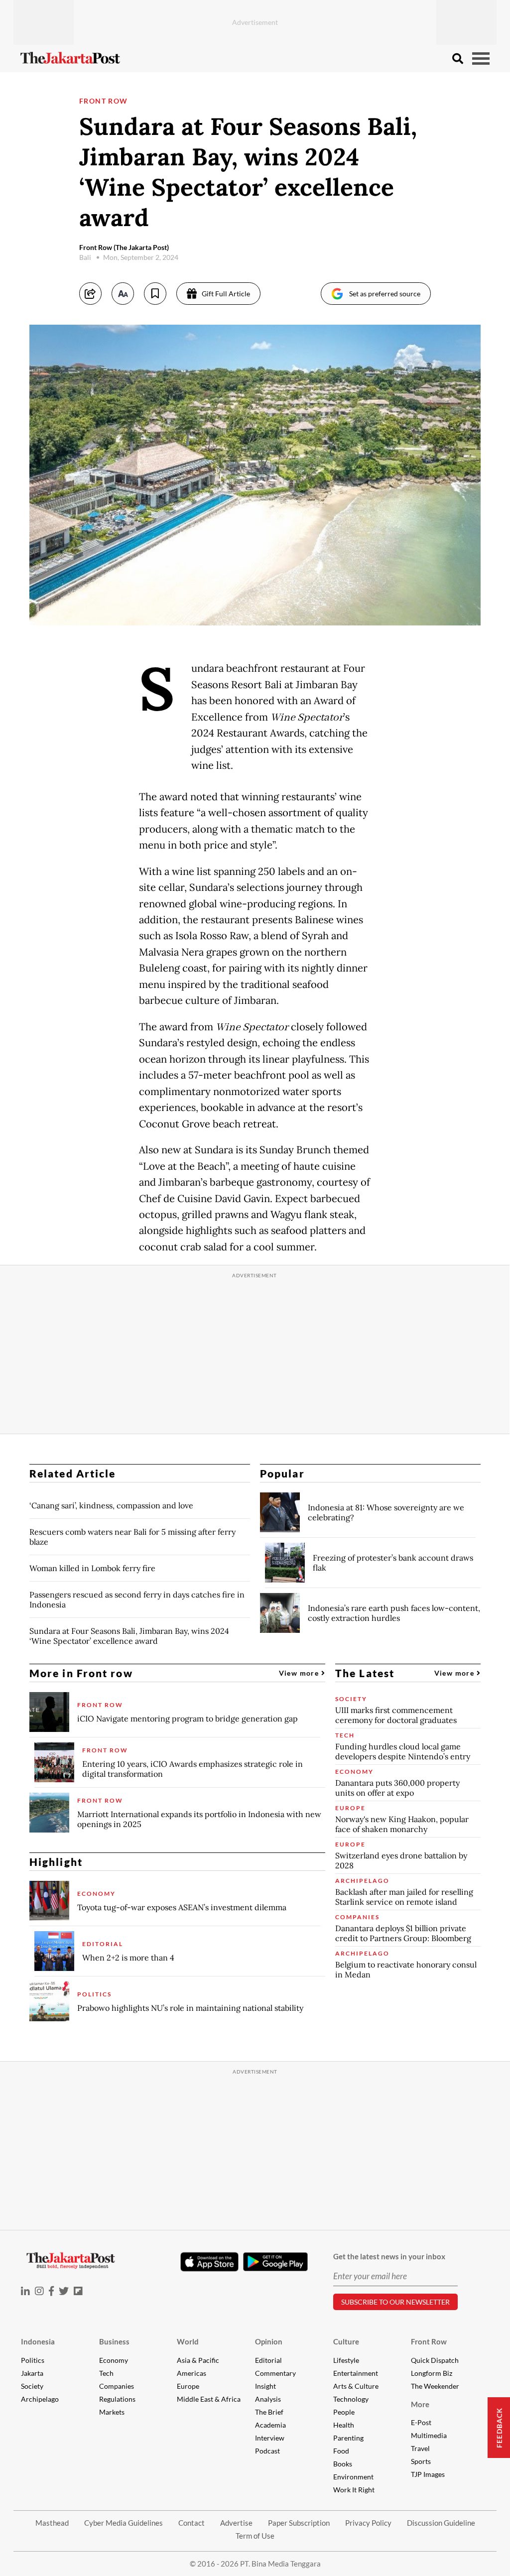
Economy (114, 2360)
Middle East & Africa (209, 2399)
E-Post (421, 2422)
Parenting (348, 2438)
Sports (421, 2461)
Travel (420, 2448)
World (188, 2341)
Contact (191, 2523)
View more (300, 1673)
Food (341, 2451)
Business (114, 2341)
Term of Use (255, 2536)
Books (343, 2464)
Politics (33, 2360)
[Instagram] (39, 2291)
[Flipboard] (78, 2291)
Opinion (269, 2341)
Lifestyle (346, 2360)
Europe (188, 2386)
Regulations (117, 2399)
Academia (270, 2425)
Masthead (52, 2523)
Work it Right (354, 2490)
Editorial (268, 2360)
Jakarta (32, 2373)
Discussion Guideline (441, 2523)
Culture (346, 2341)
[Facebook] (51, 2291)
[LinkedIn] (25, 2291)
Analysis (268, 2399)
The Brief (269, 2412)
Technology (351, 2399)
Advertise (236, 2523)
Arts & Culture (356, 2386)
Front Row (104, 101)
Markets (112, 2412)
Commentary (275, 2373)
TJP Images (428, 2474)
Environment (353, 2477)
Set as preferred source (385, 294)
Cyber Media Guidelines (124, 2523)
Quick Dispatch (435, 2360)
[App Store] (209, 2261)
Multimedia (429, 2435)
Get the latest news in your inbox (389, 2256)
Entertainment (356, 2373)
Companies (117, 2386)
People (344, 2412)
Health (344, 2425)
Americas (191, 2373)
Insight (265, 2386)
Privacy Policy (368, 2523)
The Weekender (435, 2386)
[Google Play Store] (275, 2262)
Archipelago (40, 2399)
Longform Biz (432, 2373)
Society (32, 2386)
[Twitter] (64, 2291)
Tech (106, 2373)
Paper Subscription (299, 2523)
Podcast (267, 2451)
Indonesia (38, 2341)
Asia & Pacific (198, 2360)
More (420, 2404)
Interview (270, 2438)
